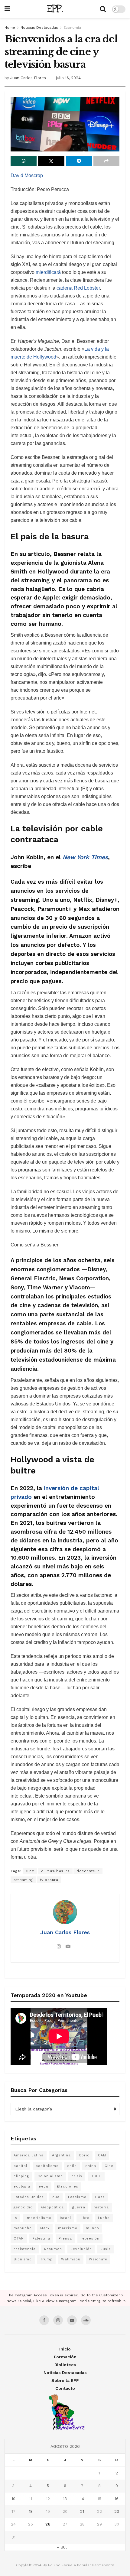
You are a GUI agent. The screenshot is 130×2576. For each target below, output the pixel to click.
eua (56, 2197)
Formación (65, 2357)
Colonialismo (50, 2176)
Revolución (81, 2249)
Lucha (104, 2218)
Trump (46, 2259)
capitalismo (47, 2166)
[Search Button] (103, 9)
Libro (84, 2218)
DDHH (96, 2176)
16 (117, 2499)
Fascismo (77, 2197)
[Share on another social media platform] (106, 161)
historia (101, 2207)
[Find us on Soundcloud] (86, 2320)
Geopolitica (52, 2207)
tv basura (49, 1880)
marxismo (68, 2228)
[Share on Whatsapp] (24, 161)
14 (82, 2499)
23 (117, 2511)
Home (10, 28)
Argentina (61, 2155)
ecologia (22, 2186)
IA (15, 2218)
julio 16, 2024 (68, 78)
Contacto (65, 2388)
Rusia (106, 2249)
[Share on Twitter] (51, 161)
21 (82, 2511)
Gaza (100, 2197)
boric (84, 2155)
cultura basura (55, 1871)
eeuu (44, 2186)
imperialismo (39, 2218)
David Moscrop (27, 175)
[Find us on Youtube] (72, 2320)
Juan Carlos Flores (28, 78)
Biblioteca (65, 2365)
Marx (45, 2228)
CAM (102, 2155)
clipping (21, 2176)
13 (65, 2499)
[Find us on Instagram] (58, 2320)
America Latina (29, 2155)
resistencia (25, 2249)
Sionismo (23, 2259)
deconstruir (88, 1871)
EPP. (55, 9)
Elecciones (68, 2186)
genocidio (23, 2207)
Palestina (41, 2238)
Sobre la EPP (65, 2380)
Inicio (65, 2349)
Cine (30, 1871)
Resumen (53, 2249)
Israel (65, 2218)
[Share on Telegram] (79, 161)
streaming (23, 1880)
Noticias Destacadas (39, 28)
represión (90, 2238)
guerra (79, 2207)
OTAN (19, 2238)
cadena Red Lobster (78, 288)
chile (72, 2166)
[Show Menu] (7, 9)
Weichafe (98, 2259)
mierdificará (48, 272)
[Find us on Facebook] (44, 2320)
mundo (93, 2228)
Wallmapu (71, 2259)
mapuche (23, 2228)
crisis (77, 2176)
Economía (72, 28)
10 (13, 2499)
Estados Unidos (29, 2197)
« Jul (62, 2547)
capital (20, 2166)
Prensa (65, 2238)
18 (31, 2511)
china (91, 2166)
